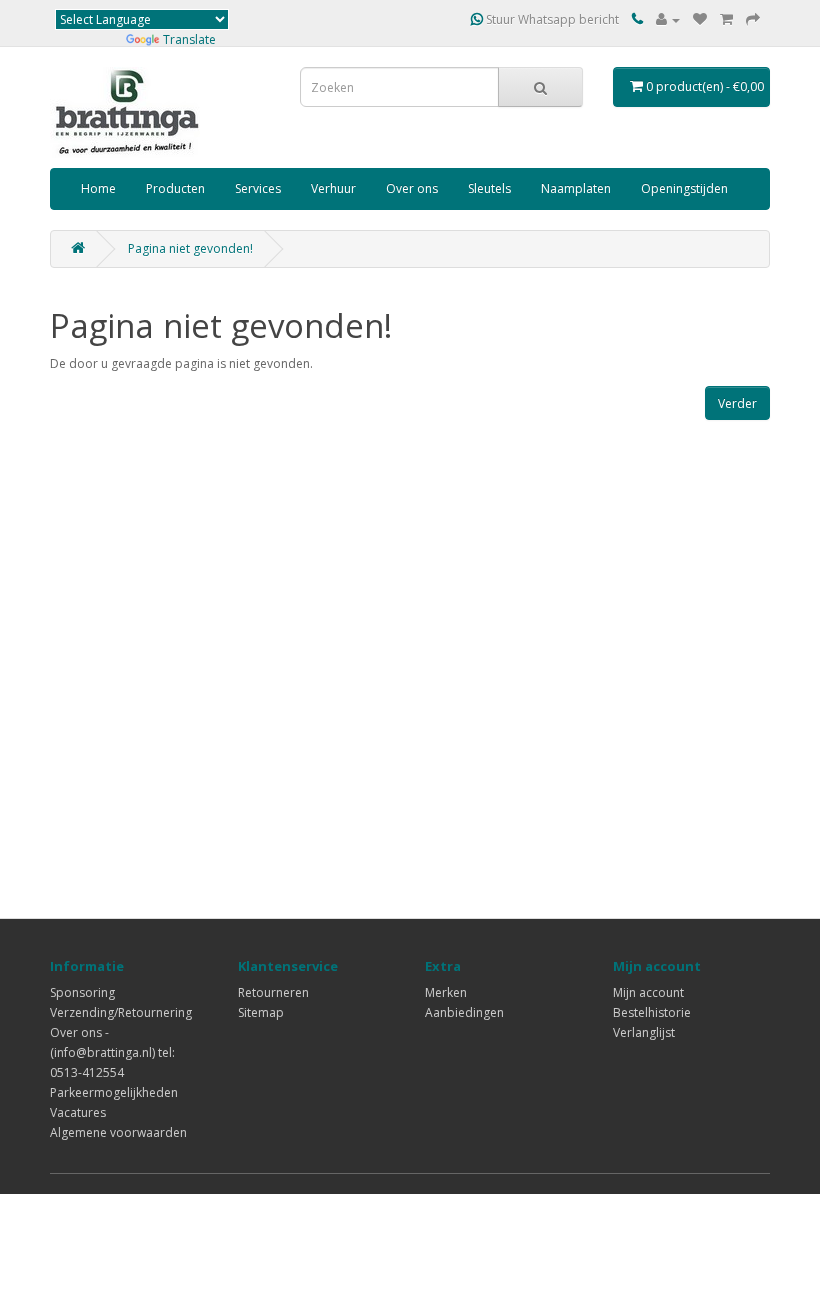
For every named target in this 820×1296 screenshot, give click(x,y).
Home (98, 188)
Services (258, 188)
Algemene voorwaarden (118, 1132)
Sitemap (261, 1012)
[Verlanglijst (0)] (700, 19)
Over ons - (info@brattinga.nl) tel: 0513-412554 (112, 1052)
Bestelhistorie (652, 1012)
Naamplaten (576, 188)
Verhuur (333, 188)
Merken (446, 992)
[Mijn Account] (668, 19)
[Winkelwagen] (726, 19)
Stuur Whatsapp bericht (551, 19)
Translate (189, 39)
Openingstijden (684, 188)
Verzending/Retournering (121, 1012)
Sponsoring (82, 992)
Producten (175, 188)
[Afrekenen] (753, 19)
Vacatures (78, 1112)
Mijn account (648, 992)
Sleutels (489, 188)
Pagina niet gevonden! (190, 248)
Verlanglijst (644, 1032)
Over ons (412, 188)
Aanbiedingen (464, 1012)
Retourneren (273, 992)
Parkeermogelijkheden (114, 1092)
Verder (737, 403)
